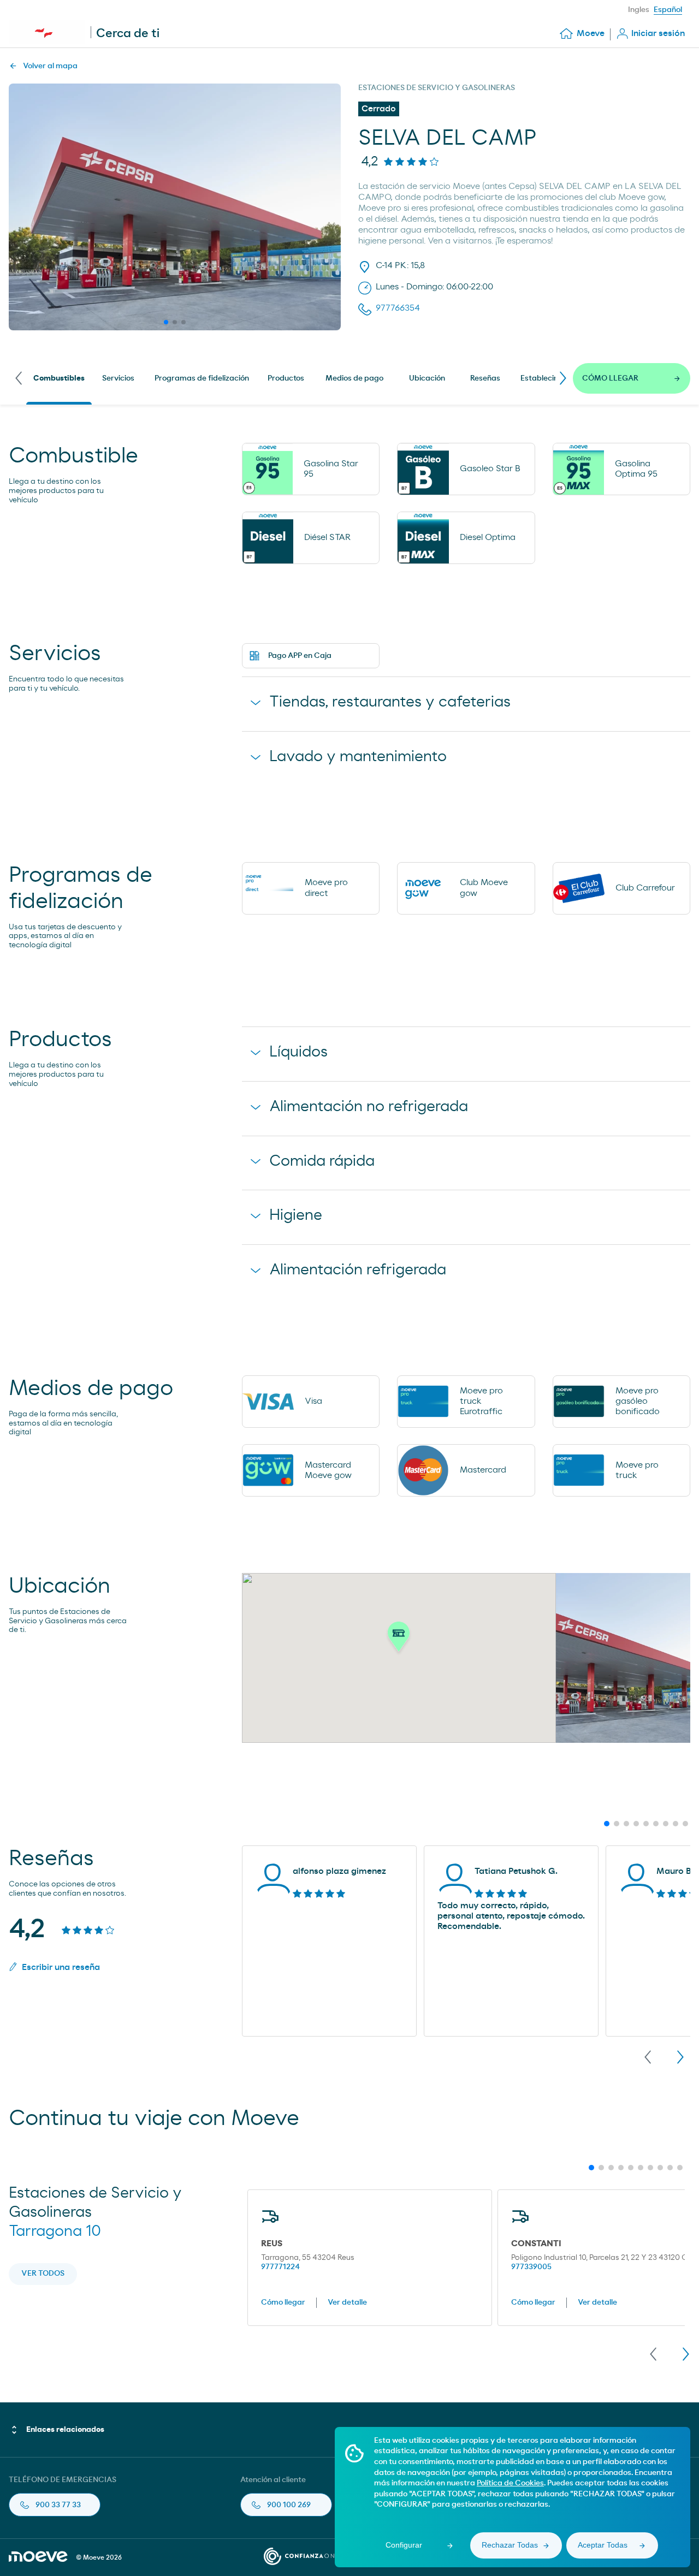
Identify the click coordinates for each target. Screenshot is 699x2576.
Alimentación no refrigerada (369, 1107)
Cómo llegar (283, 2302)
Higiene (296, 1215)
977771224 (280, 2267)
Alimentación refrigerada (358, 1270)
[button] (399, 1640)
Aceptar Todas (603, 2545)
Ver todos (43, 2274)
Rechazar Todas (510, 2545)
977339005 (531, 2267)
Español (668, 10)
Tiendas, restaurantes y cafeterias (390, 702)
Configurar (404, 2545)
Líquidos (298, 1052)
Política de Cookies (510, 2483)
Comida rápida (322, 1161)
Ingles (639, 10)
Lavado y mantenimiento (358, 757)
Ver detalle (347, 2302)
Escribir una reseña (61, 1967)
